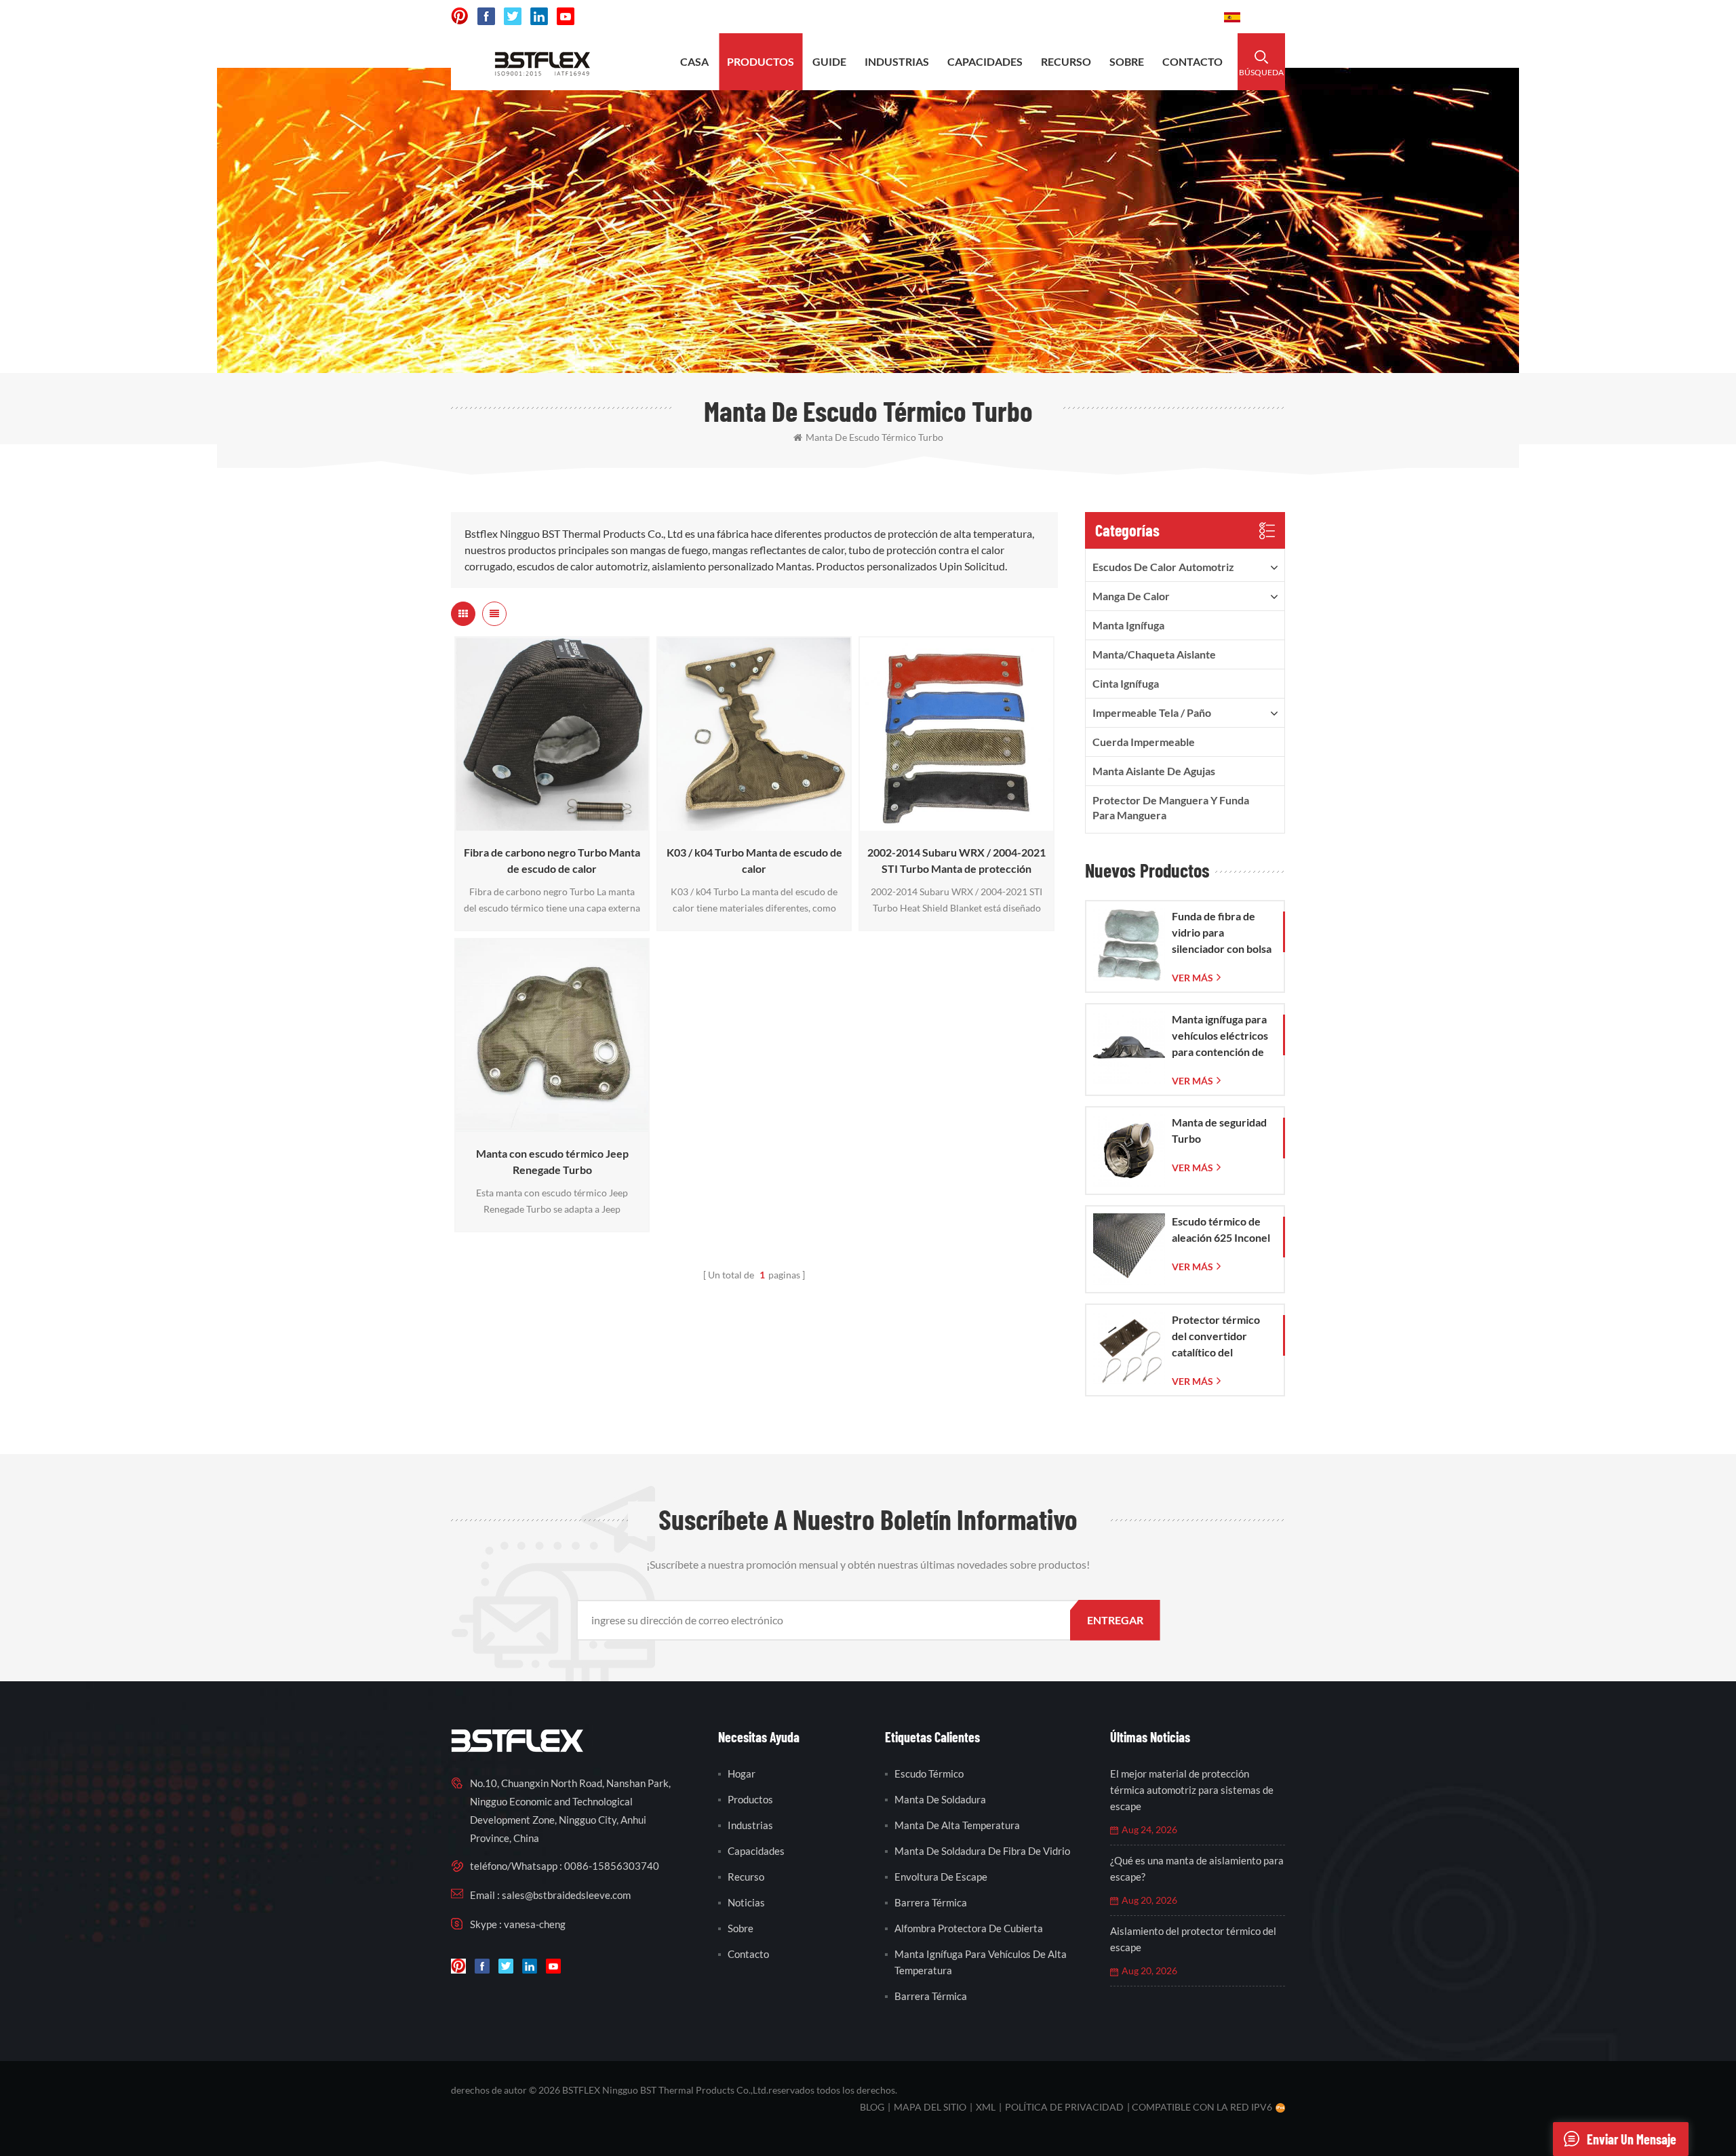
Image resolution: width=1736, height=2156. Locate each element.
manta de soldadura (940, 1799)
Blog (872, 2107)
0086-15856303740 (1156, 17)
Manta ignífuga (1128, 625)
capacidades (985, 61)
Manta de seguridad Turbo (1219, 1130)
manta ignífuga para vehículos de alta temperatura (981, 1962)
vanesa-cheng (535, 1924)
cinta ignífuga (1126, 683)
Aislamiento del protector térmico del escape (1193, 1939)
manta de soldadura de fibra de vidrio (982, 1851)
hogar (742, 1773)
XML (986, 2107)
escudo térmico (929, 1773)
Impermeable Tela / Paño (1152, 712)
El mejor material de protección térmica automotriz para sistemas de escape (1192, 1790)
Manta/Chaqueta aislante (1154, 654)
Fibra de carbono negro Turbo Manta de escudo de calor (552, 860)
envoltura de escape (941, 1877)
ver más (548, 824)
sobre (1127, 61)
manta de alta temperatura (957, 1825)
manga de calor (1131, 596)
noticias (746, 1902)
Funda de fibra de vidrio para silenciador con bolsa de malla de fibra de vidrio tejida (1222, 933)
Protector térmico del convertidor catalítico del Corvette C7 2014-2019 (1217, 1337)
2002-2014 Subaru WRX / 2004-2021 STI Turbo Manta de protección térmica (956, 861)
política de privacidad (1064, 2107)
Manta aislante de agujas (1154, 771)
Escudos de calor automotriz (1163, 567)
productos (761, 61)
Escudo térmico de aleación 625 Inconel (1221, 1229)
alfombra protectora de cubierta (969, 1928)
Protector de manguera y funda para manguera (1171, 807)
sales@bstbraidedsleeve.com (1012, 17)
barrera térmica (931, 1902)
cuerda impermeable (1144, 742)
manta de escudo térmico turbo (874, 437)
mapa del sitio (930, 2107)
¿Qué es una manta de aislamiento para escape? (1197, 1868)
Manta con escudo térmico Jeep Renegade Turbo (552, 1161)
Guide (829, 61)
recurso (1066, 61)
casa (694, 61)
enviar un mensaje (1632, 2139)
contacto (1192, 61)
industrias (897, 61)
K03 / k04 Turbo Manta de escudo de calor (754, 860)
